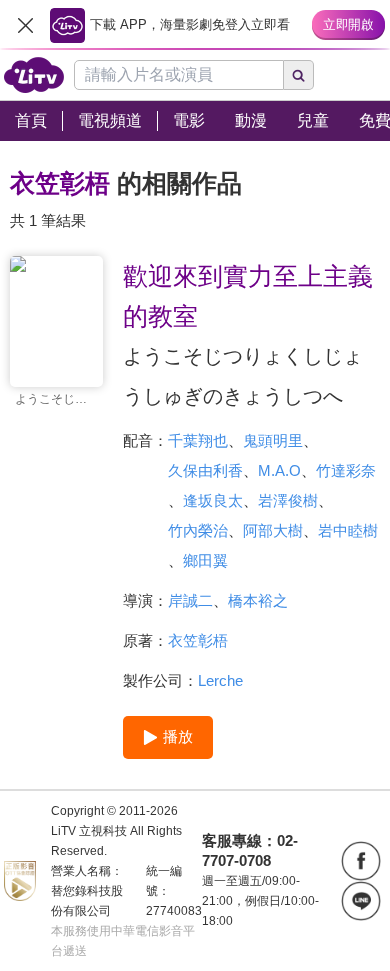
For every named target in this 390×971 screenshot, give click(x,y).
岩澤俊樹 (288, 500)
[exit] (25, 25)
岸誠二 (190, 600)
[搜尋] (299, 75)
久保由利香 (205, 470)
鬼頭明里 (273, 440)
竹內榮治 (198, 530)
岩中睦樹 (348, 530)
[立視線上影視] (34, 75)
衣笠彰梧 (198, 640)
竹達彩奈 (346, 470)
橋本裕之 (258, 600)
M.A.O (279, 470)
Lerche (220, 680)
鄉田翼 (205, 560)
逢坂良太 (213, 500)
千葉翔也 (198, 440)
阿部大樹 (273, 530)
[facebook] (361, 861)
